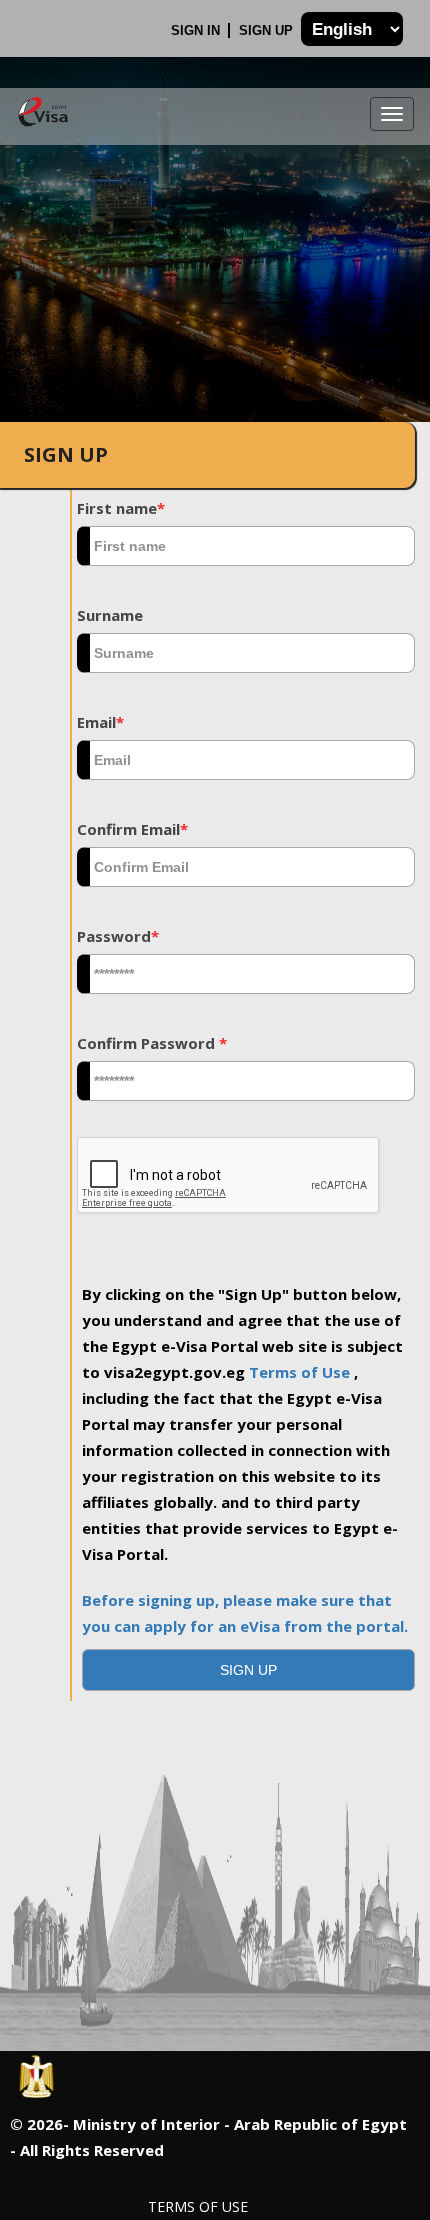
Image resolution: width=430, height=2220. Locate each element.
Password (118, 936)
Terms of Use (301, 1372)
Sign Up (268, 30)
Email (100, 722)
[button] (248, 1670)
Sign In (197, 30)
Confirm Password (152, 1043)
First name (121, 508)
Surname (110, 615)
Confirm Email (132, 829)
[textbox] (246, 546)
